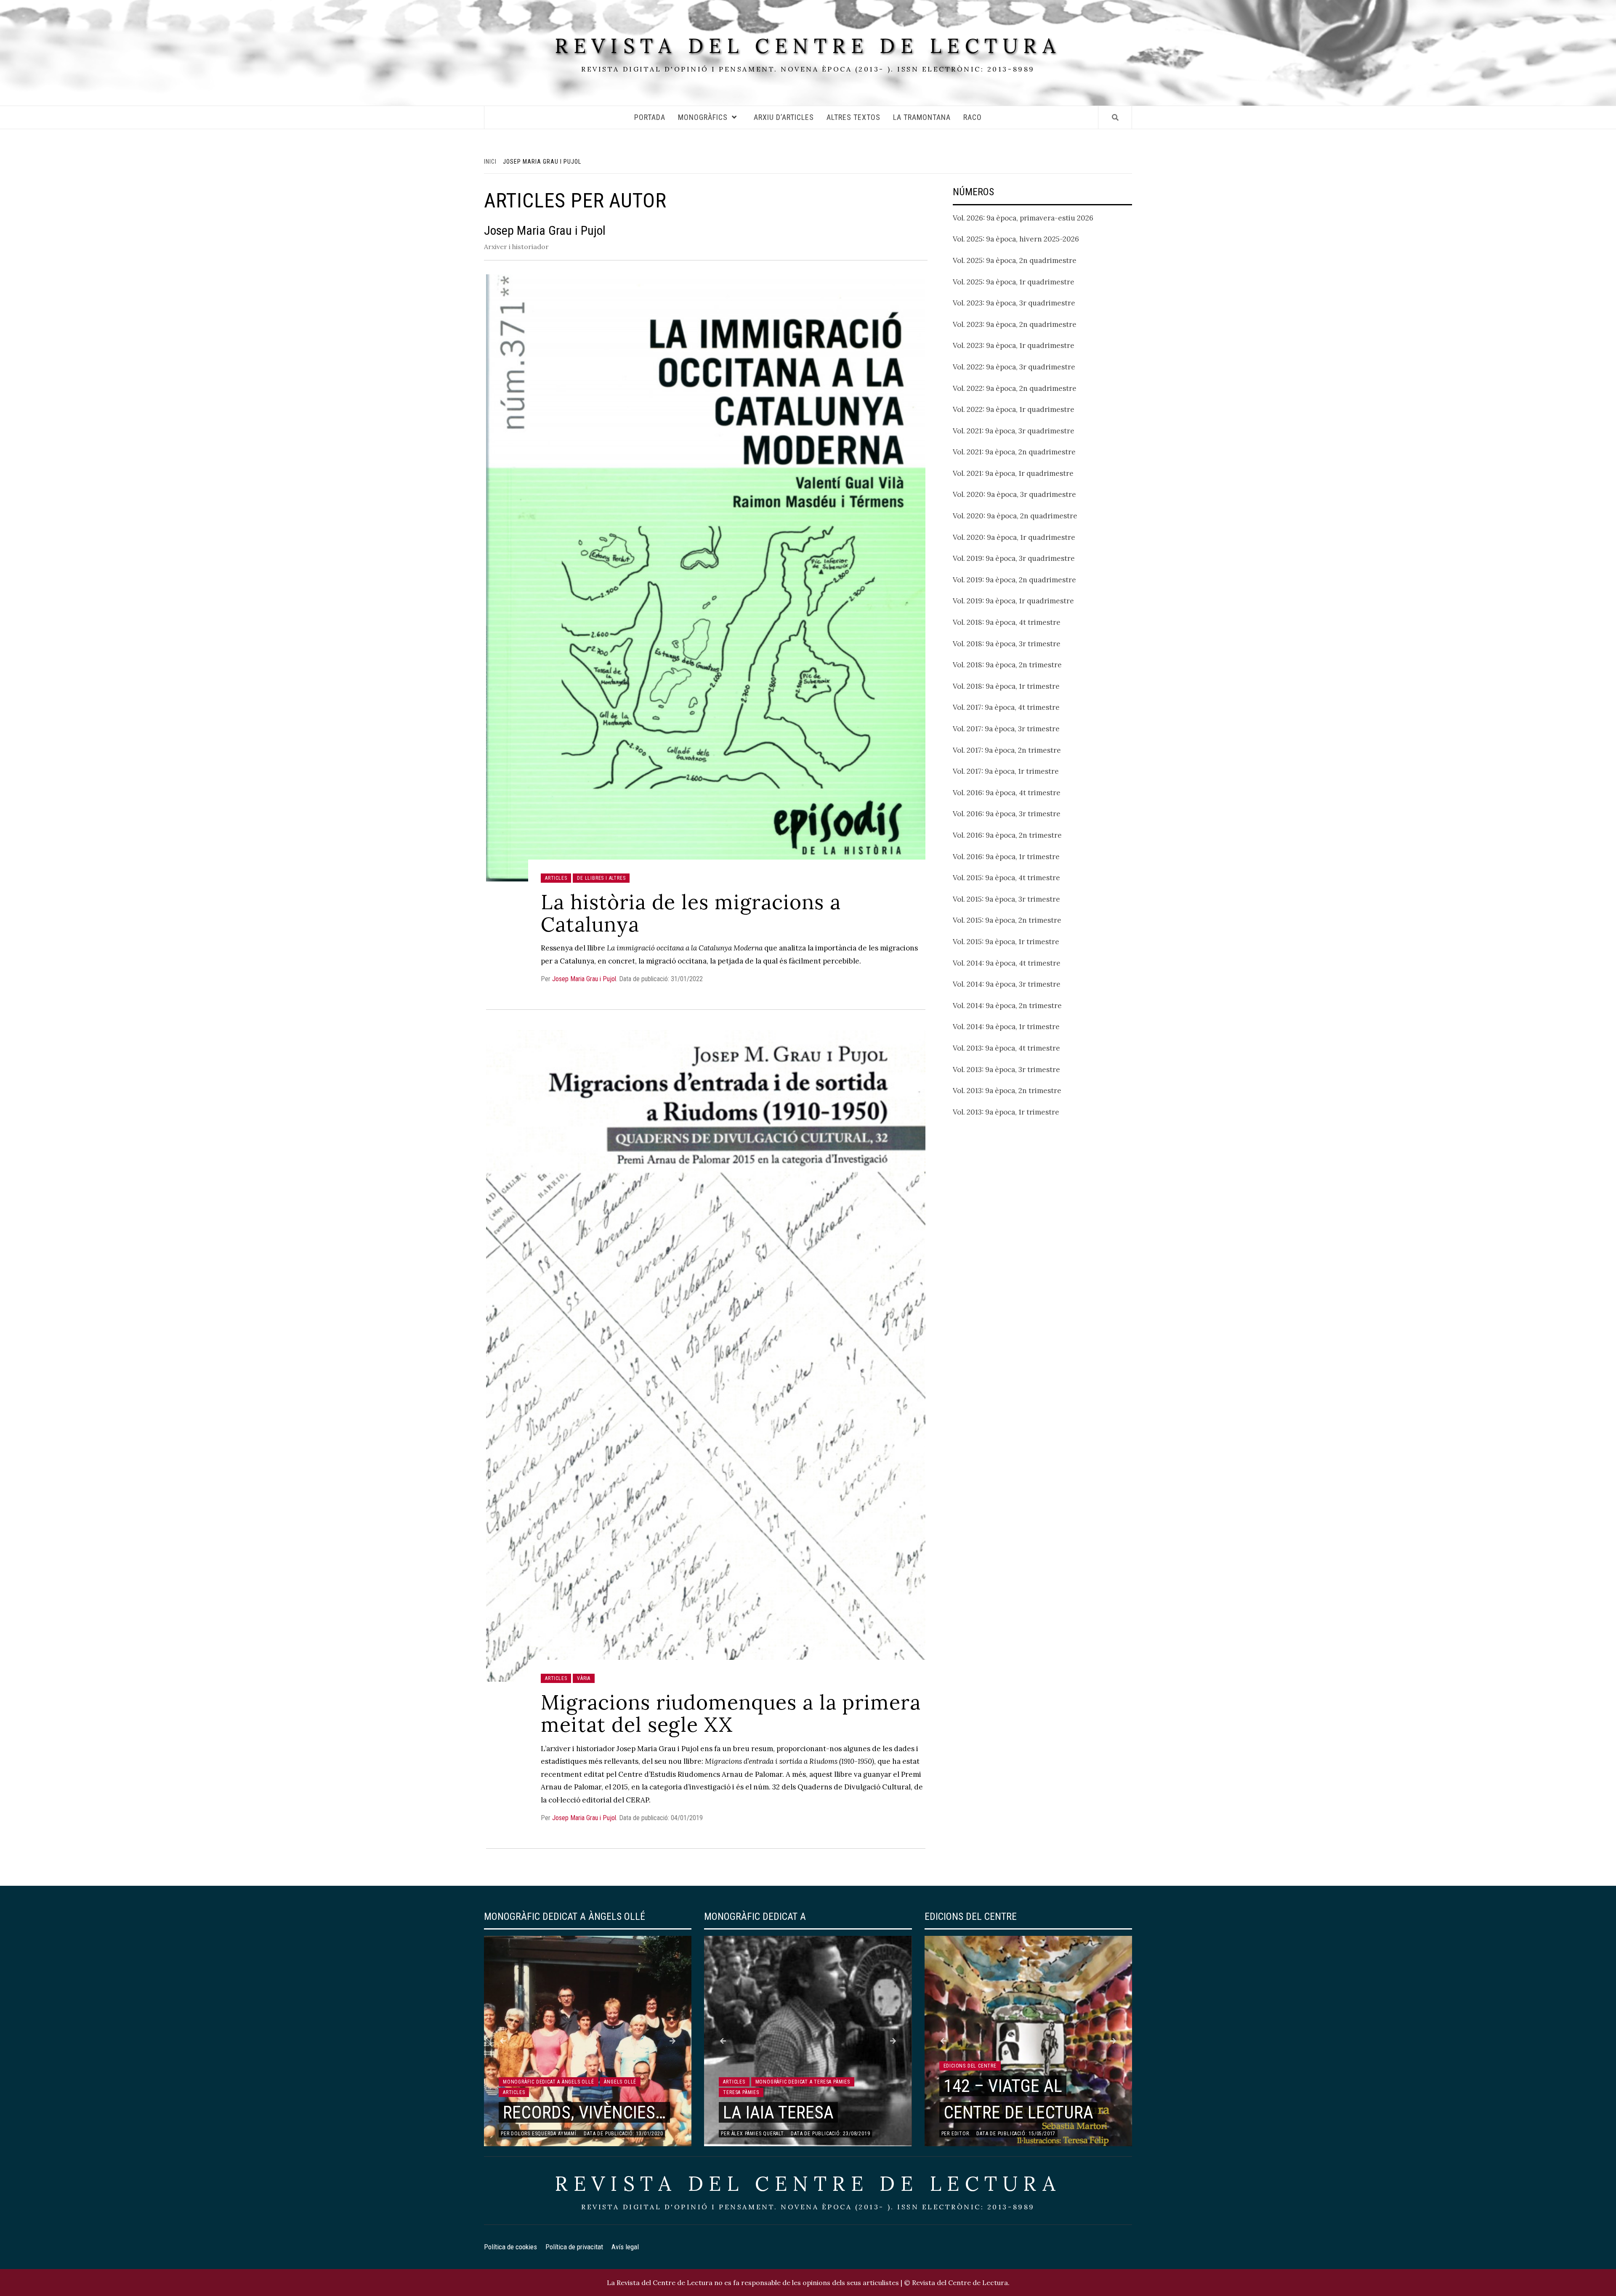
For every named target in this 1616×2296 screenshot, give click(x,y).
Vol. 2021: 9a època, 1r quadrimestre (1013, 473)
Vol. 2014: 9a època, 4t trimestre (1007, 963)
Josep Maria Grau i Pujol (584, 979)
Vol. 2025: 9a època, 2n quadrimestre (1015, 260)
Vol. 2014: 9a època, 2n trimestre (1007, 1006)
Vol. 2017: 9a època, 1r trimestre (1006, 771)
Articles (556, 878)
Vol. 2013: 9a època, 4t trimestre (1006, 1048)
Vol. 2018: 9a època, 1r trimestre (1006, 686)
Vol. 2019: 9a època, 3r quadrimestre (1014, 558)
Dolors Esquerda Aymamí (544, 2134)
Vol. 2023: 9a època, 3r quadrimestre (1014, 303)
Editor (960, 2134)
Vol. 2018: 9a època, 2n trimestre (1007, 665)
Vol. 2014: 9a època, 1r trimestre (1006, 1027)
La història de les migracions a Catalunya (691, 913)
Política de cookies (510, 2247)
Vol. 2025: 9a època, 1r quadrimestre (1014, 282)
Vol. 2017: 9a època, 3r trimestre (1006, 729)
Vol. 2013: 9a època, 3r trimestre (1006, 1070)
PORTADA (650, 117)
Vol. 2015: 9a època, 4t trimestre (1006, 878)
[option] (588, 2041)
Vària (584, 1678)
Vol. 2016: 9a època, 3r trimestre (1007, 814)
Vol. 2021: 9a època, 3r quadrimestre (1014, 431)
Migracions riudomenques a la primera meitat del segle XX (731, 1713)
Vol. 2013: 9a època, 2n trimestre (1007, 1091)
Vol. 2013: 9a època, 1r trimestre (1006, 1112)
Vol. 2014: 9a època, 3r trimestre (1007, 984)
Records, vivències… (584, 2112)
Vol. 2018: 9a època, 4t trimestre (1007, 622)
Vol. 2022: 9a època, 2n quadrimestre (1015, 388)
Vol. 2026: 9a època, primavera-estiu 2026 (1023, 218)
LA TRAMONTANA (922, 117)
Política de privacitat (574, 2247)
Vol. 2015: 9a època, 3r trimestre (1006, 899)
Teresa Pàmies (741, 2092)
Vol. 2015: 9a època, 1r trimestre (1006, 942)
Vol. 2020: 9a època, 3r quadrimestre (1014, 494)
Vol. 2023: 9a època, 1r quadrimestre (1014, 345)
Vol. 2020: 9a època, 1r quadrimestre (1014, 537)
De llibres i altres (601, 878)
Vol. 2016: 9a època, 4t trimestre (1007, 793)
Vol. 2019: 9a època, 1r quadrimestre (1013, 601)
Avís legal (625, 2247)
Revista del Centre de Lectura (808, 46)
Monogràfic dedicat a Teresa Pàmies (803, 2082)
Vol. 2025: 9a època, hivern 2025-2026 (1016, 239)
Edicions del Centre (970, 2066)
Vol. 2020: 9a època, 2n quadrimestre (1015, 516)
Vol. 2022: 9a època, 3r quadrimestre (1014, 367)
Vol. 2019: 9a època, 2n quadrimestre (1014, 580)
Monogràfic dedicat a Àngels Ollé (549, 2082)
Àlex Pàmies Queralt (757, 2134)
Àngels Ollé (620, 2082)
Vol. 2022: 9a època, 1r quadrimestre (1014, 409)
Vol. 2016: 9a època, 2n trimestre (1007, 835)
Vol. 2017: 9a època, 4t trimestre (1006, 707)
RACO (973, 117)
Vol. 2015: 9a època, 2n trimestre (1007, 920)
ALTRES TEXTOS (853, 117)
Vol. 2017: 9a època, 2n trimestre (1007, 750)
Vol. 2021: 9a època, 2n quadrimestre (1014, 452)
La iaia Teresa (778, 2112)
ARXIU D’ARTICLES (784, 117)
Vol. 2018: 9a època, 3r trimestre (1007, 644)
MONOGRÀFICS (703, 117)
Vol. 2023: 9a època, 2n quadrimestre (1015, 324)
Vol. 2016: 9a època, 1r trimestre (1006, 857)
